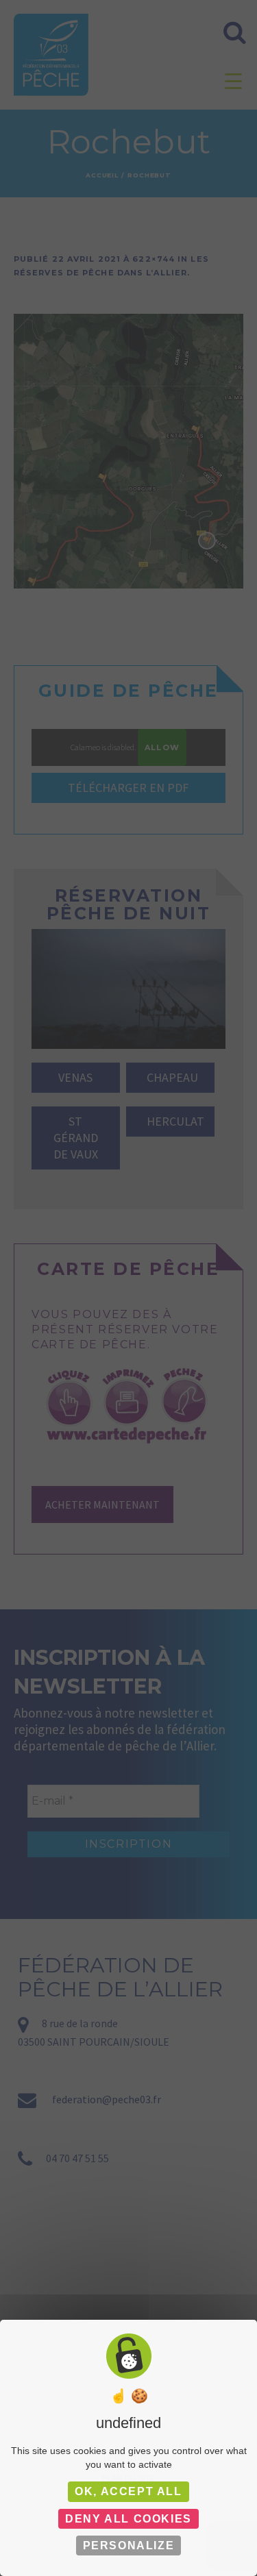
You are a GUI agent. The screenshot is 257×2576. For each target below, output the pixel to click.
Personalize (129, 2546)
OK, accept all (128, 2491)
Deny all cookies (128, 2519)
